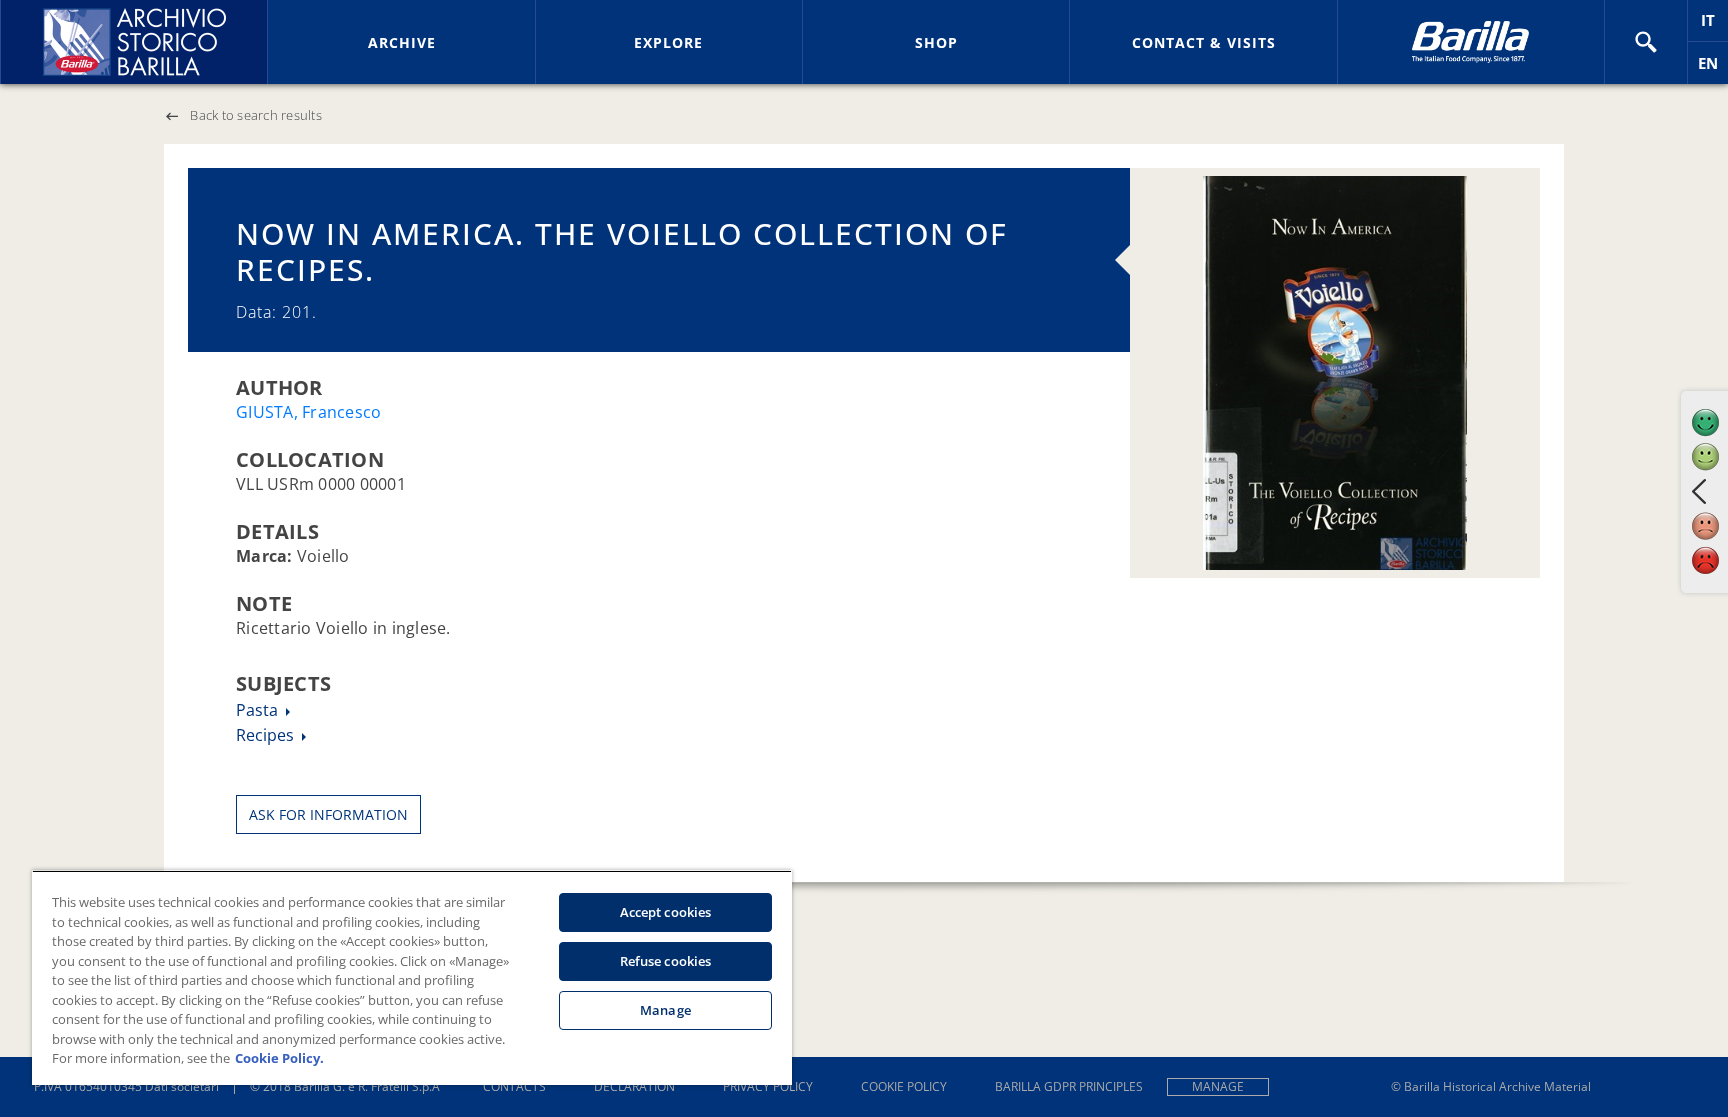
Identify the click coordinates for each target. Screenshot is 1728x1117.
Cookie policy (904, 1086)
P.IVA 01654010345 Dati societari (126, 1086)
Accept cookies (666, 912)
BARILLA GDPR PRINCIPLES (1069, 1086)
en (1713, 68)
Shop (936, 42)
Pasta (259, 710)
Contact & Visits (1204, 42)
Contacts (514, 1086)
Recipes (267, 735)
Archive (402, 42)
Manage (1218, 1086)
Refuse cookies (666, 961)
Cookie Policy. (279, 1058)
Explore (668, 42)
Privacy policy (768, 1086)
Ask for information (328, 814)
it (1714, 25)
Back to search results (256, 115)
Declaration (634, 1086)
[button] (1646, 42)
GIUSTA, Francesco (308, 412)
